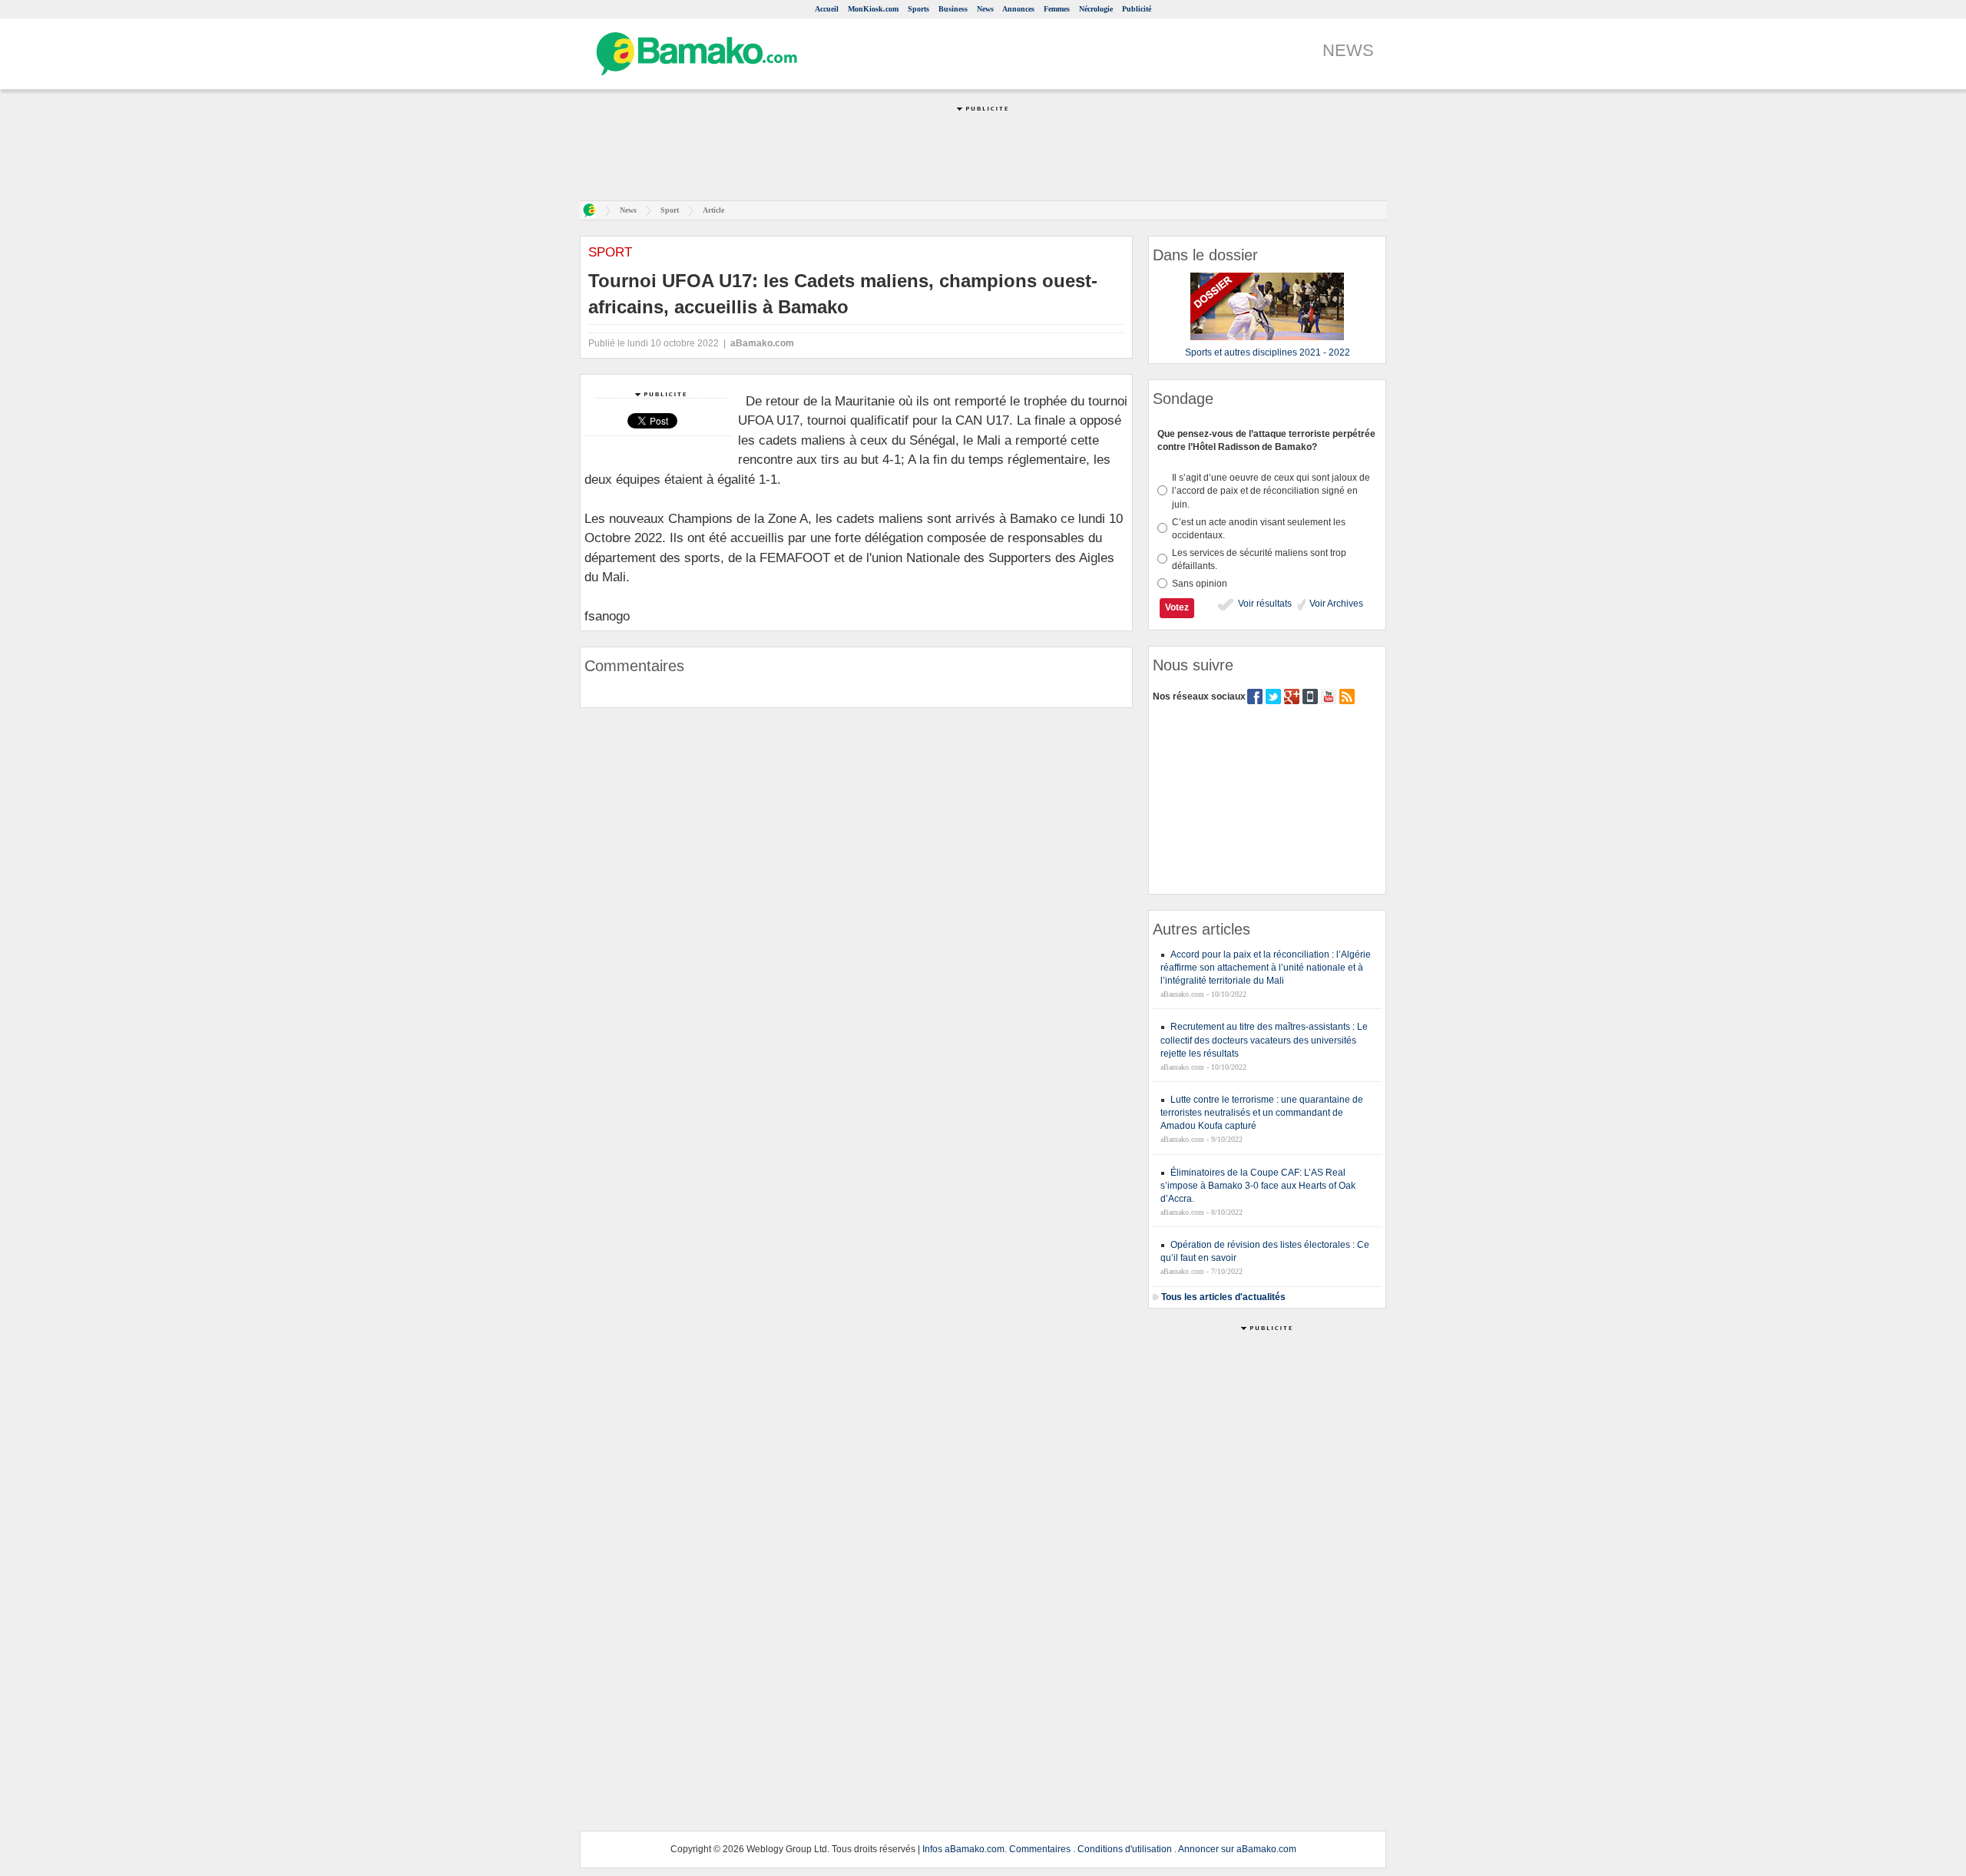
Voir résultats (1264, 604)
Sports (918, 9)
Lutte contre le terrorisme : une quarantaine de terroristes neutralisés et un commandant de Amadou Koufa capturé (1262, 1113)
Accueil (827, 9)
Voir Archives (1335, 604)
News (985, 9)
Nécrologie (1096, 9)
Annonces (1018, 9)
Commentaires (1040, 1849)
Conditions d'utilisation (1125, 1849)
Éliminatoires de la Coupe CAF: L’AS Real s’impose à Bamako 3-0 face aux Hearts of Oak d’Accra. (1258, 1186)
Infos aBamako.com (963, 1849)
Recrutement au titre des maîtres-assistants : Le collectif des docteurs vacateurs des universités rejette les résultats (1264, 1040)
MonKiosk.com (873, 9)
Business (953, 9)
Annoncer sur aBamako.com (1237, 1849)
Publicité (1137, 9)
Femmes (1057, 9)
